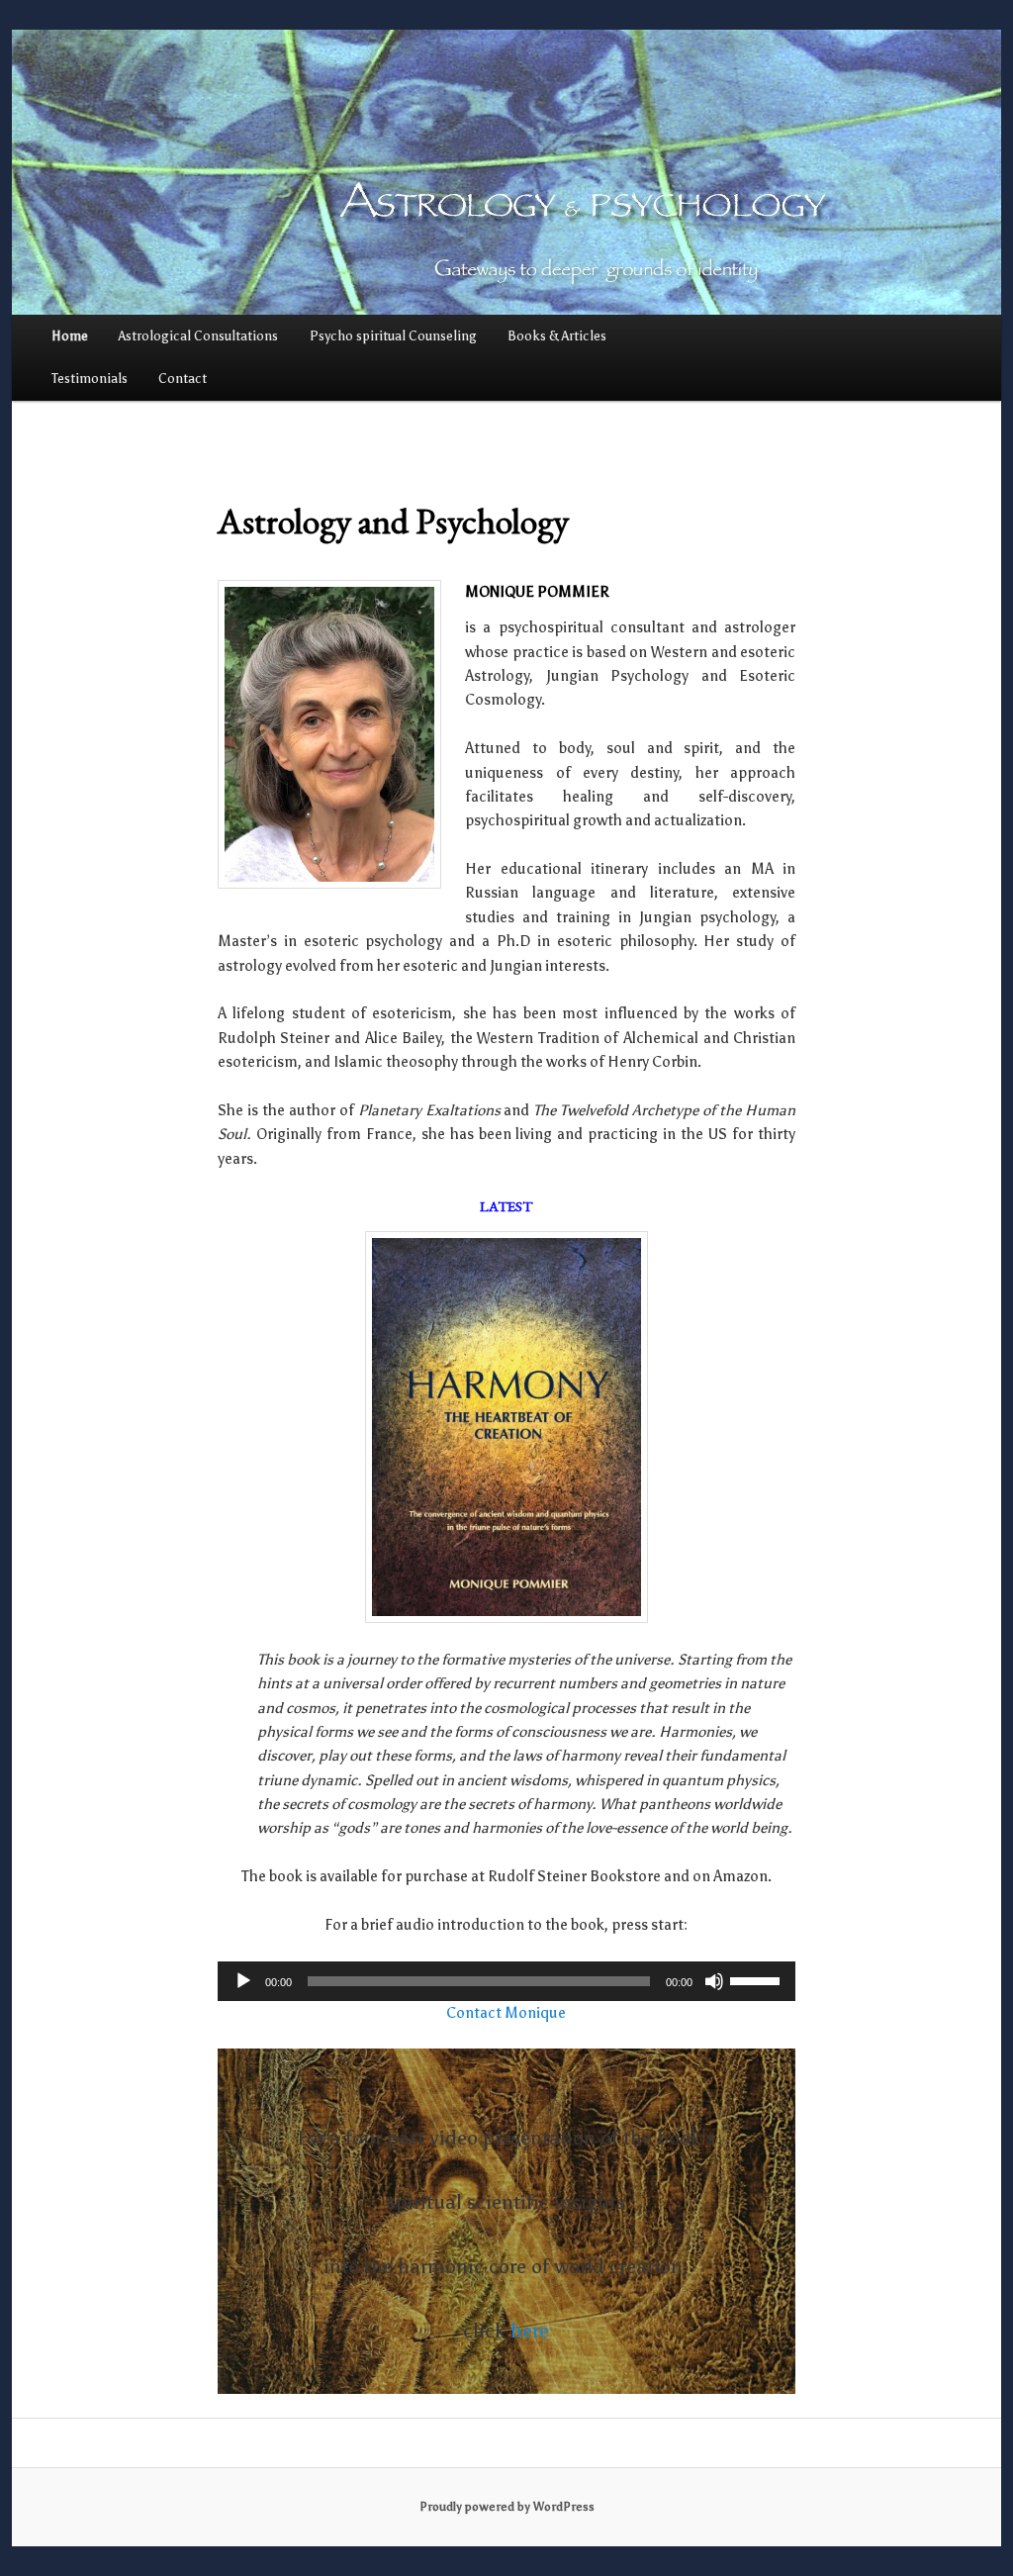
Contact (183, 379)
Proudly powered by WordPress (507, 2507)
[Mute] (714, 1981)
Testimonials (90, 379)
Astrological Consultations (198, 336)
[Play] (243, 1981)
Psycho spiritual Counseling (393, 336)
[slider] (758, 1979)
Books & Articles (557, 336)
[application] (506, 1981)
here (530, 2331)
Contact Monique (506, 2013)
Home (70, 336)
